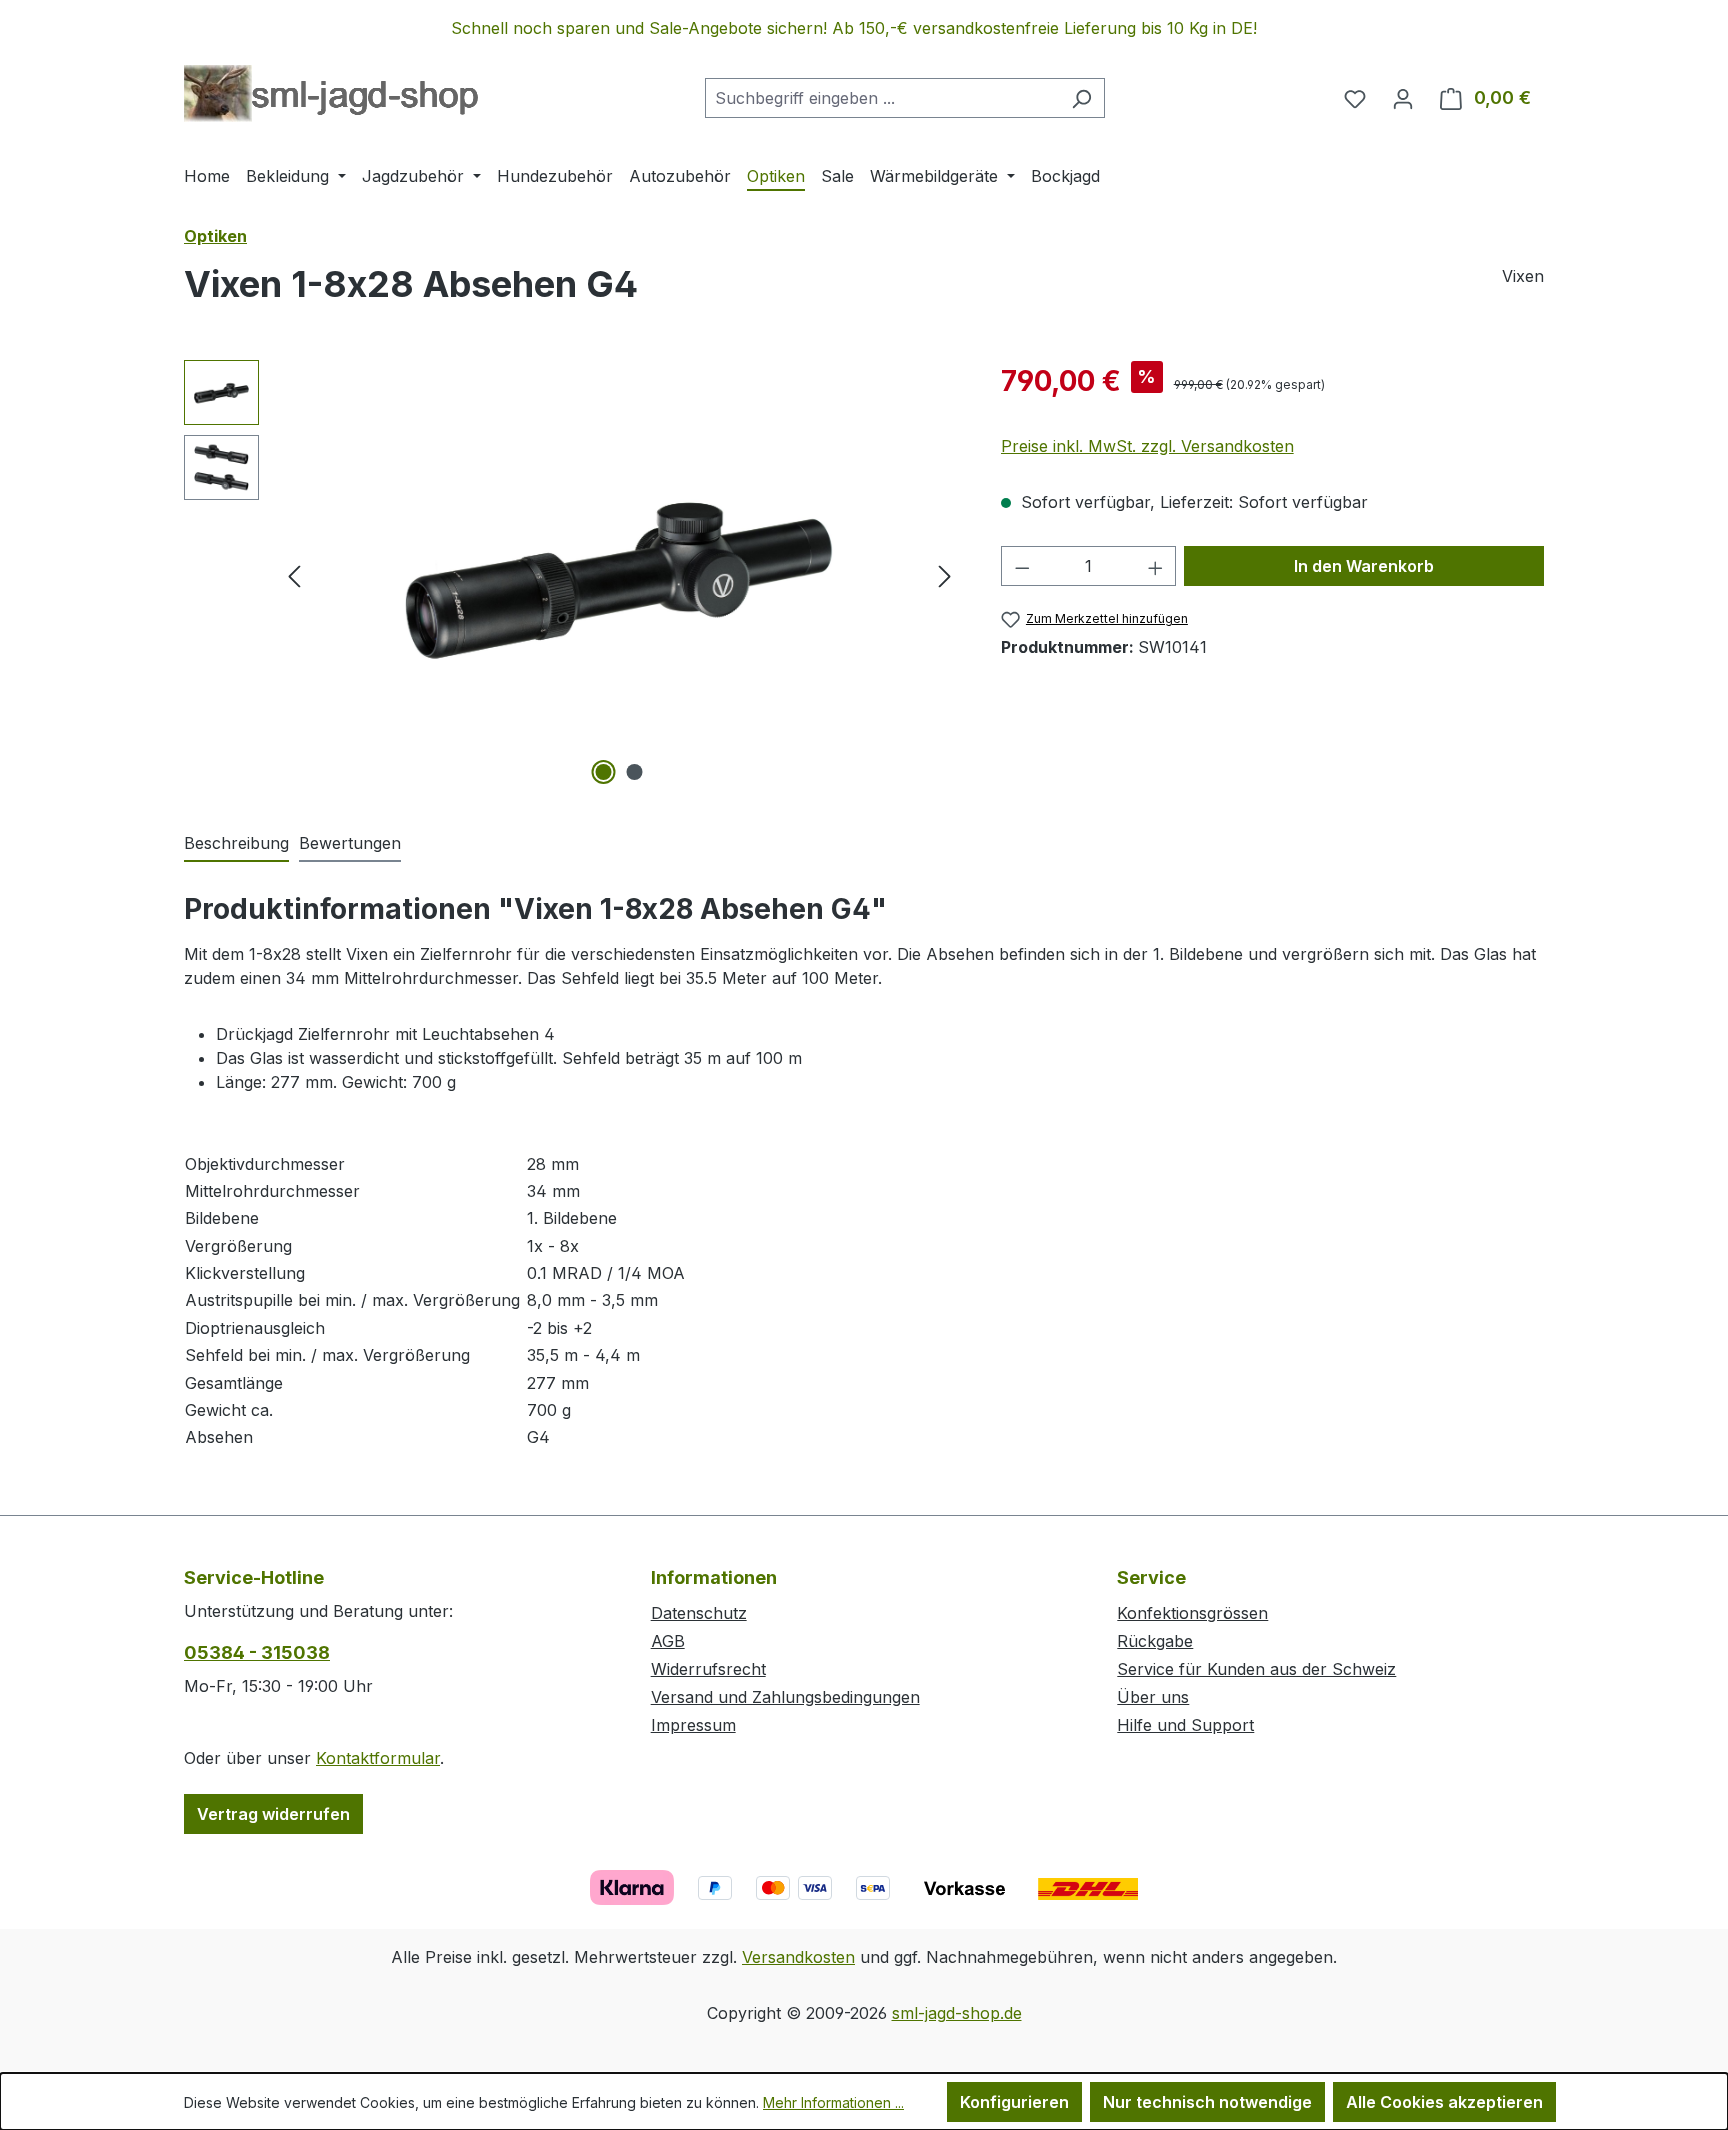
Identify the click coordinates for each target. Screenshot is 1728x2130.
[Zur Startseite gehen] (331, 94)
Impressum (693, 1725)
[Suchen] (1081, 98)
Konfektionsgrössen (1192, 1613)
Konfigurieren (1014, 2102)
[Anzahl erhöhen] (1156, 566)
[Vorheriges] (294, 575)
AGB (668, 1641)
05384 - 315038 (257, 1652)
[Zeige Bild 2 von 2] (635, 772)
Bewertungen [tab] (350, 843)
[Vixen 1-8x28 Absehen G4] (620, 575)
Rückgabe (1155, 1641)
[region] (864, 28)
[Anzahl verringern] (1022, 566)
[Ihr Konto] (1403, 98)
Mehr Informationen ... (833, 2102)
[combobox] (882, 98)
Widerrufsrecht (708, 1669)
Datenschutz (699, 1613)
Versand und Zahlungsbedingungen (785, 1697)
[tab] (236, 844)
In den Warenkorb (1364, 566)
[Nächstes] (945, 575)
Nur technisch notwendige (1207, 2102)
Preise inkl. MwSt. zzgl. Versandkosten (1147, 446)
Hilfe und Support (1185, 1725)
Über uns (1153, 1697)
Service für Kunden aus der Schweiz (1256, 1669)
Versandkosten (798, 1957)
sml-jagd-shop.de (957, 2013)
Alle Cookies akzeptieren (1444, 2102)
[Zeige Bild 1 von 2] (604, 772)
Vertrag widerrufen (273, 1814)
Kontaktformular (378, 1758)
